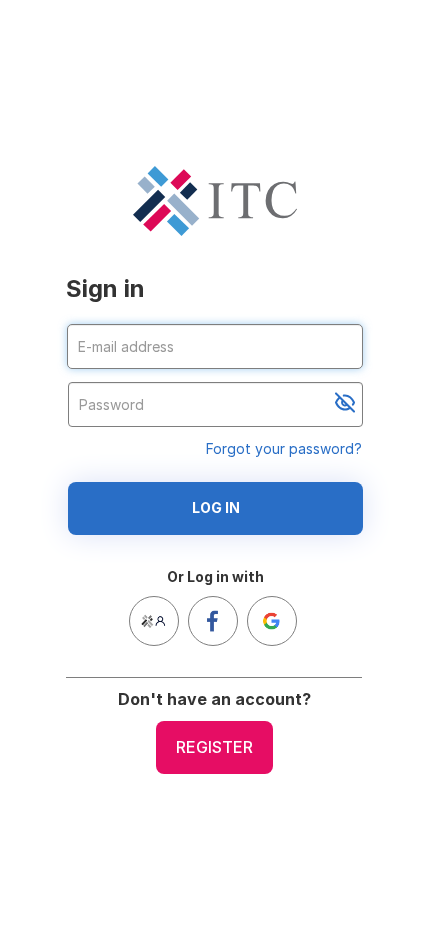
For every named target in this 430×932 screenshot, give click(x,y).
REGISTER (214, 747)
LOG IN (216, 507)
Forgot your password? (284, 448)
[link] (154, 621)
